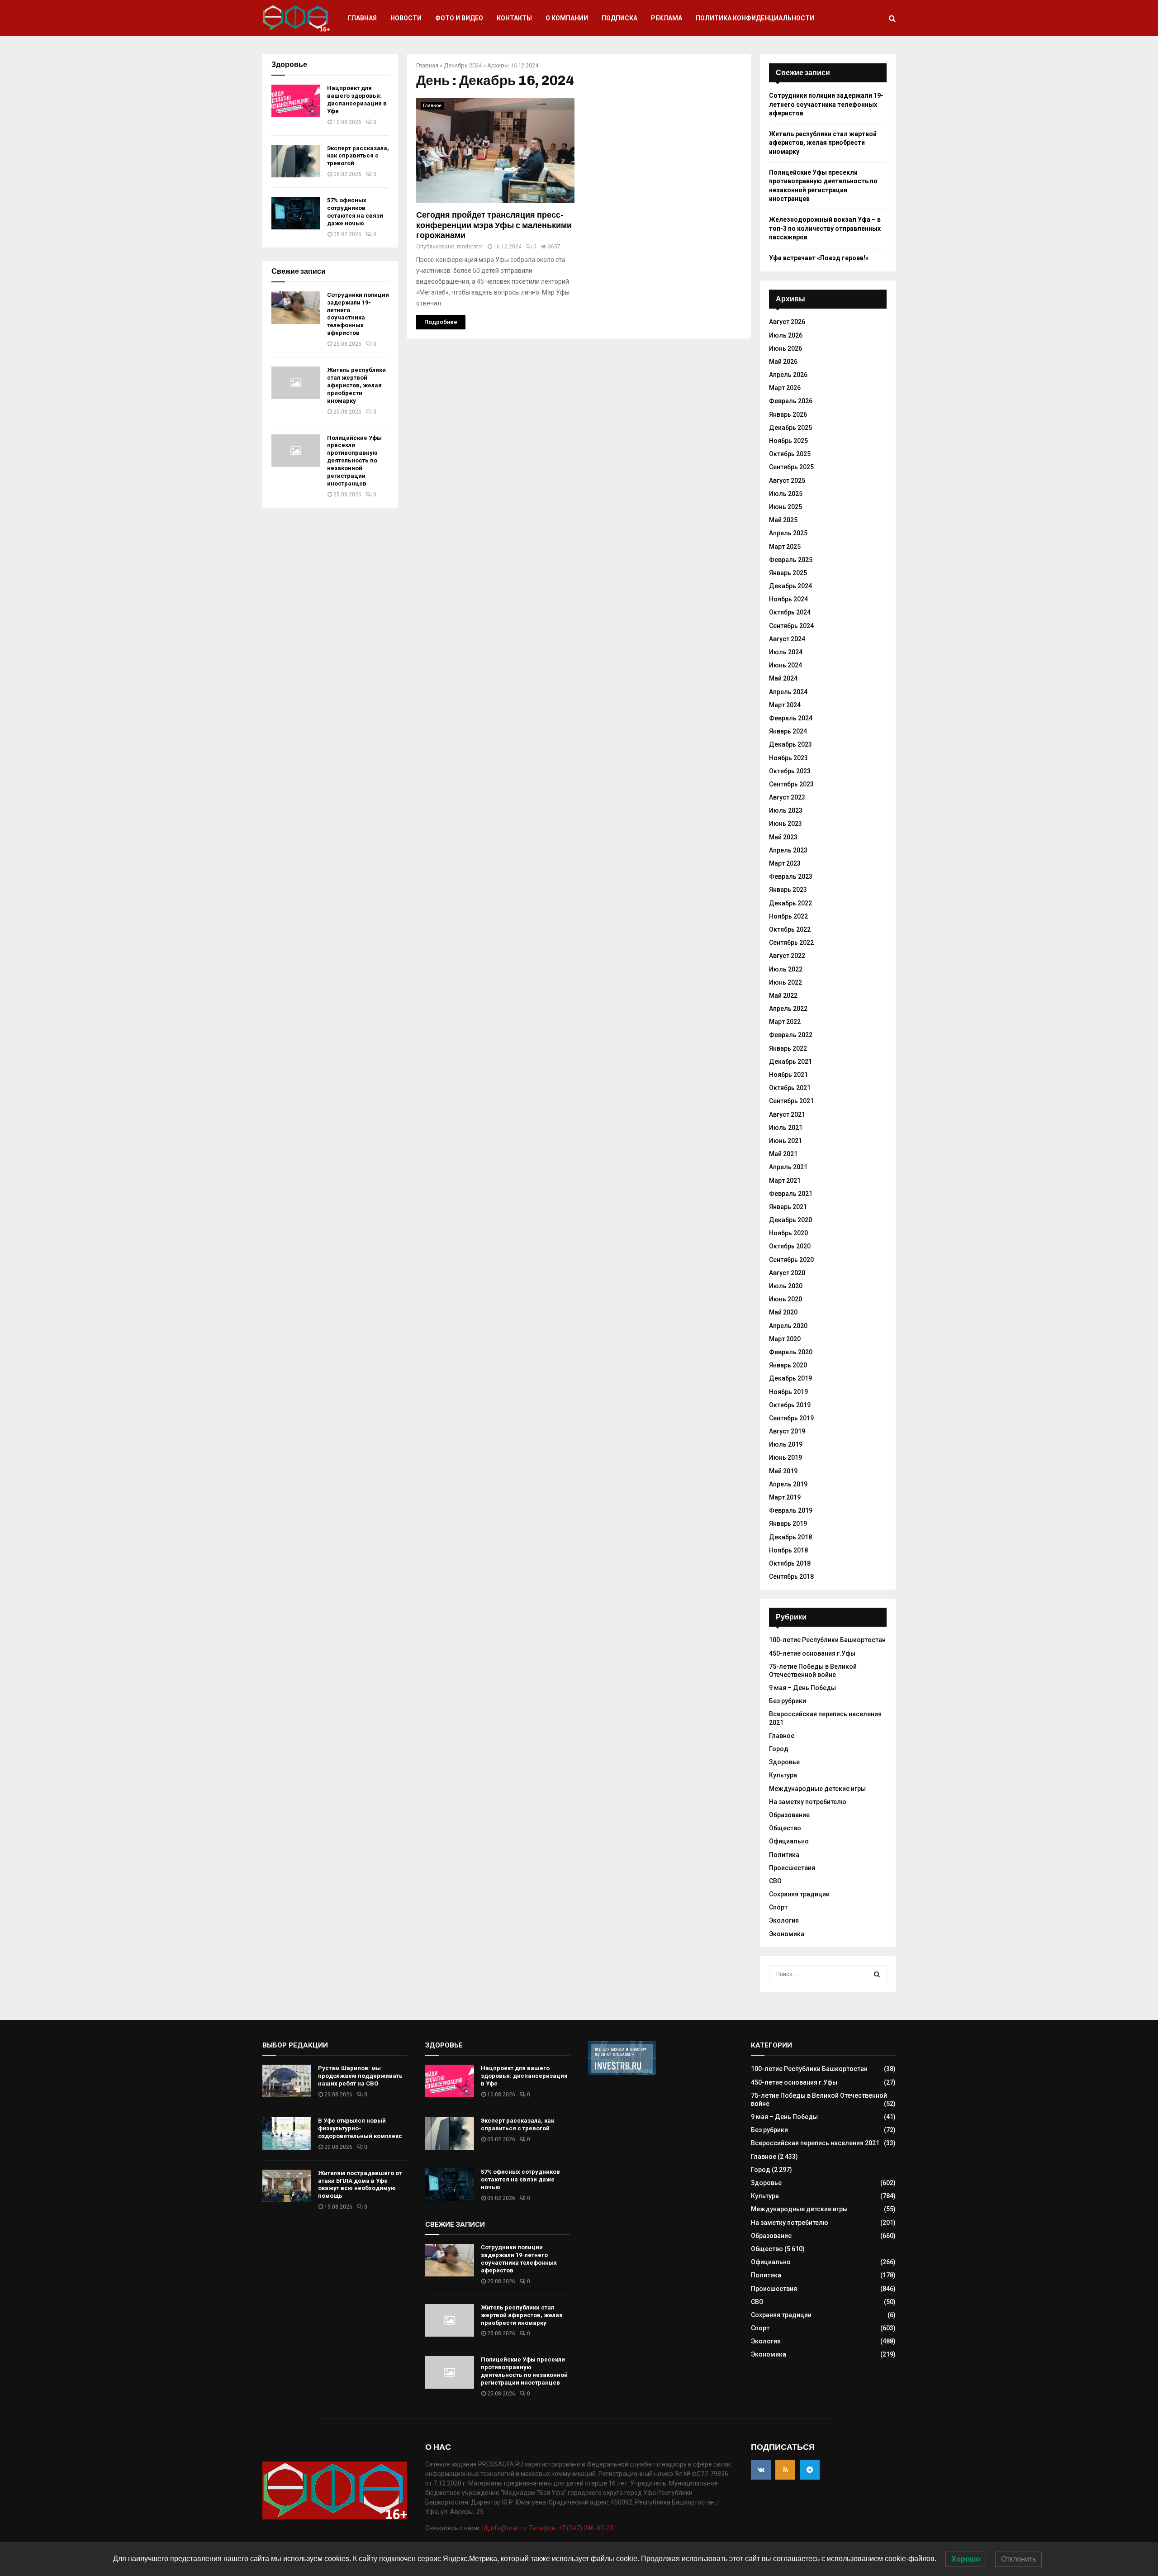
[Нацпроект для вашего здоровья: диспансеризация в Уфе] (296, 101)
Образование (789, 1815)
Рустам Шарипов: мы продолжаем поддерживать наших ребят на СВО (360, 2076)
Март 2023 (785, 863)
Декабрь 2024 (463, 65)
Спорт (778, 1907)
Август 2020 (787, 1273)
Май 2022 (783, 995)
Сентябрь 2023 (791, 784)
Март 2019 (785, 1497)
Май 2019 (783, 1471)
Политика (784, 1855)
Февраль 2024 (791, 718)
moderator (470, 247)
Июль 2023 (786, 810)
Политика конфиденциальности (755, 18)
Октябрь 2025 (790, 454)
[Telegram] (810, 2470)
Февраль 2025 (791, 560)
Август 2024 (787, 639)
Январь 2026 (788, 414)
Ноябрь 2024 (788, 599)
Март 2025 (785, 547)
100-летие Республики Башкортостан (827, 1640)
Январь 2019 (788, 1524)
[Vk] (761, 2470)
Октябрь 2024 (790, 612)
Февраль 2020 (791, 1352)
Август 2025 (787, 481)
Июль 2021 (786, 1128)
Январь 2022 (788, 1048)
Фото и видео (459, 18)
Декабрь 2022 (790, 903)
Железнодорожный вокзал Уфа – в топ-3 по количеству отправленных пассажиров (825, 228)
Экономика (787, 1934)
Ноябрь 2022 (788, 916)
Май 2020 (783, 1312)
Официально (789, 1841)
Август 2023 (787, 797)
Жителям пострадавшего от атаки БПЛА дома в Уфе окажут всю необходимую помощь (360, 2185)
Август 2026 (787, 322)
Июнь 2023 (785, 824)
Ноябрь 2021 (788, 1075)
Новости (406, 18)
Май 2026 (783, 362)
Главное (432, 106)
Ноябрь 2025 (788, 441)
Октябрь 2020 (790, 1246)
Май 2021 (783, 1154)
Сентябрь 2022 (791, 943)
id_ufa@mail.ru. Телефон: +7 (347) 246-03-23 (548, 2528)
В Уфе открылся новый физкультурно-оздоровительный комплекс (360, 2128)
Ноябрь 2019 (788, 1392)
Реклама (667, 18)
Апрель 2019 (788, 1484)
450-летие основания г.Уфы (812, 1653)
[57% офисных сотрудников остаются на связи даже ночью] (296, 213)
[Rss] (785, 2470)
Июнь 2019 (785, 1457)
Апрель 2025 (788, 533)
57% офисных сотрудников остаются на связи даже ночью (355, 212)
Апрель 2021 (788, 1167)
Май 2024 (783, 678)
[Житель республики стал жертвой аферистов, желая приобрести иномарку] (296, 383)
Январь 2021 (788, 1207)
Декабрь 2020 (790, 1220)
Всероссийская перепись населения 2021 (815, 2143)
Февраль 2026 (791, 401)
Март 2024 (785, 705)
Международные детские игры (817, 1789)
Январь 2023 (788, 890)
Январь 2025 (788, 573)
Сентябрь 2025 (791, 467)
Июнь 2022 (785, 982)
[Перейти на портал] (622, 2073)
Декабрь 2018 (790, 1537)
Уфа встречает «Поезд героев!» (819, 258)
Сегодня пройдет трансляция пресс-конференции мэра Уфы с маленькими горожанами (494, 225)
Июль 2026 (786, 335)
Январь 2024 (788, 731)
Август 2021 (787, 1114)
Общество (785, 1828)
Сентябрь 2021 (791, 1101)
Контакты (514, 18)
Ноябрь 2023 (788, 758)
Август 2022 (787, 956)
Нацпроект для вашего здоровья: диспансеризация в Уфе (357, 100)
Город (779, 1749)
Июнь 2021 (785, 1141)
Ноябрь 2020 (788, 1233)
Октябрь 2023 (790, 771)
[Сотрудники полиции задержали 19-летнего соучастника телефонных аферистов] (296, 308)
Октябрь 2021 (790, 1088)
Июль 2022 (786, 969)
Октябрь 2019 (790, 1405)
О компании (567, 18)
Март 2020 (785, 1339)
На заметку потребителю (808, 1802)
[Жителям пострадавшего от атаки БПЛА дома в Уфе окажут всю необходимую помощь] (287, 2186)
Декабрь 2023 (790, 744)
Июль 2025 (786, 494)
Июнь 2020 (785, 1299)
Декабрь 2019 (790, 1378)
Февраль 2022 (791, 1035)
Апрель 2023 (788, 850)
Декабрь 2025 (790, 428)
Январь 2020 (788, 1365)
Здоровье (784, 1762)
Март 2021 (785, 1181)
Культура (783, 1775)
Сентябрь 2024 (791, 626)
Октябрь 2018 (790, 1563)
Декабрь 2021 (790, 1062)
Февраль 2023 (791, 876)
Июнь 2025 (785, 507)
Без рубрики (788, 1701)
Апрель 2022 (788, 1009)
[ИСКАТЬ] (877, 1974)
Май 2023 (783, 837)
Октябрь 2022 (790, 929)
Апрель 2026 (788, 375)
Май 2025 (783, 520)
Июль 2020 (786, 1286)
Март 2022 (785, 1022)
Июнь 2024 (785, 665)
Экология (784, 1920)
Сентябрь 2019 (791, 1418)
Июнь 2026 (785, 348)
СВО (775, 1881)
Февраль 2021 (791, 1194)
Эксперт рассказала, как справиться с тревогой (358, 156)
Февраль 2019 (791, 1510)
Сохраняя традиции (799, 1894)
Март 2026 (785, 388)
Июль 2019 (786, 1444)
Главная (362, 18)
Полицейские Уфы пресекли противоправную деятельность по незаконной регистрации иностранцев (354, 461)
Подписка (619, 18)
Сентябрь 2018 (791, 1576)
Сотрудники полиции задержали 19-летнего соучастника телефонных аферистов (358, 314)
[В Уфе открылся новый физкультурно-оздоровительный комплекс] (287, 2133)
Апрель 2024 (788, 692)
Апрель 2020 (788, 1326)
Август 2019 (787, 1431)
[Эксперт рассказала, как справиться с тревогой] (296, 161)
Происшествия (792, 1868)
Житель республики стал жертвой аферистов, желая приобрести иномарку (356, 385)
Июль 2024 (786, 652)
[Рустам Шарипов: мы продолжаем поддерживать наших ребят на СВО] (287, 2081)
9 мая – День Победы (802, 1688)
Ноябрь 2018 (788, 1550)
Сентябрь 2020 (791, 1260)
